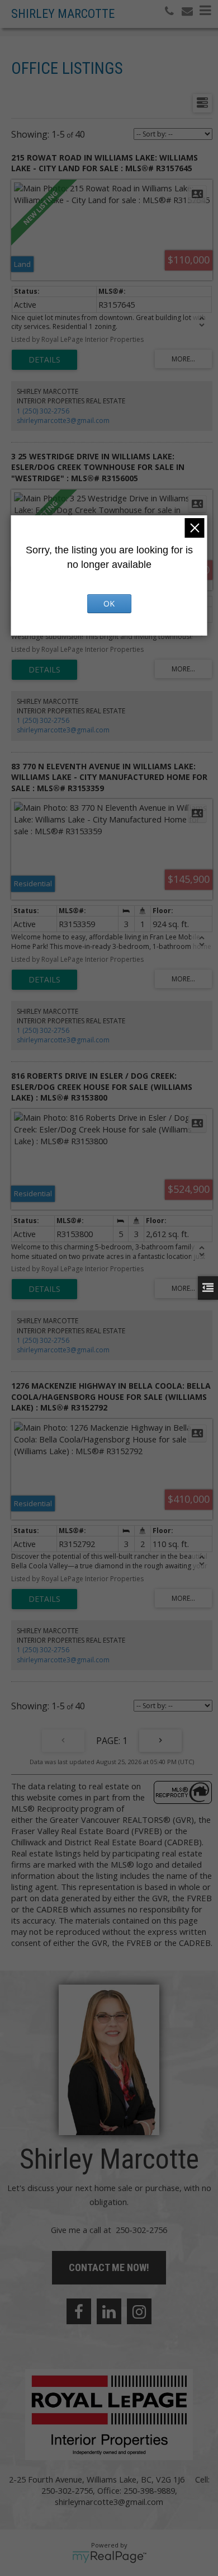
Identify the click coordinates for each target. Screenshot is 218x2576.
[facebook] (79, 2311)
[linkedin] (109, 2311)
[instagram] (139, 2311)
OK (109, 603)
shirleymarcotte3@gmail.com (63, 420)
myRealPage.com (109, 2557)
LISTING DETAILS (44, 360)
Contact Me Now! (109, 2267)
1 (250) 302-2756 (43, 411)
